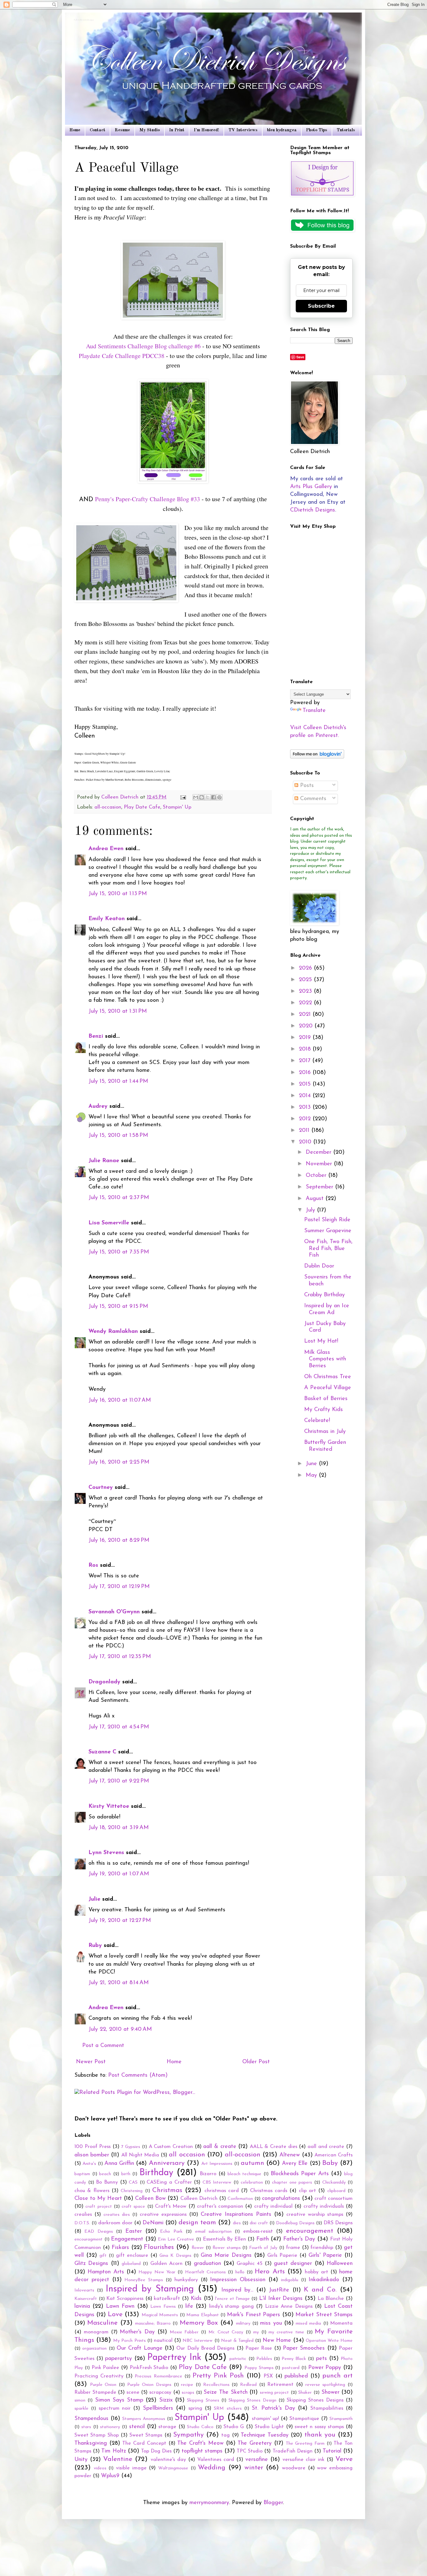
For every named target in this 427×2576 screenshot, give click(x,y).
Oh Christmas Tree (328, 1377)
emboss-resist (258, 2231)
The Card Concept (144, 2443)
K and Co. (320, 2290)
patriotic (238, 2359)
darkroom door (115, 2223)
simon (80, 2400)
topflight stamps (202, 2451)
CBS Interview (217, 2183)
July (311, 1210)
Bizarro (208, 2174)
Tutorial (332, 2451)
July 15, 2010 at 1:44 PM (118, 1081)
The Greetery (255, 2443)
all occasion (187, 2155)
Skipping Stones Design (252, 2400)
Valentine (118, 2459)
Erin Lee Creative (176, 2239)
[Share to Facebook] (213, 797)
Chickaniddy (334, 2183)
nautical (163, 2341)
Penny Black (294, 2359)
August (316, 1199)
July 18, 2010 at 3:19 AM (119, 1828)
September (320, 1187)
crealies (83, 2215)
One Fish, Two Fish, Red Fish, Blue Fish (328, 1249)
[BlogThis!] (202, 797)
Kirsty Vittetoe (109, 1807)
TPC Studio (250, 2451)
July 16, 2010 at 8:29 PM (119, 1540)
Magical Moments (160, 2315)
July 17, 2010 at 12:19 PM (119, 1587)
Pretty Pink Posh (218, 2376)
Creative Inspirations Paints (236, 2215)
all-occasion (108, 807)
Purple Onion (103, 2385)
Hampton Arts (106, 2272)
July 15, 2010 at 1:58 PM (118, 1136)
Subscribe (321, 306)
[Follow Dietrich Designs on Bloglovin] (317, 757)
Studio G (234, 2427)
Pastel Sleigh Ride (327, 1220)
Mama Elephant (202, 2315)
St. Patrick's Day (273, 2408)
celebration (252, 2183)
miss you (271, 2323)
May (312, 1475)
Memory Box (199, 2323)
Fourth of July (263, 2248)
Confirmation (240, 2199)
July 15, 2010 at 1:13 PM (118, 894)
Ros (93, 1565)
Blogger (273, 2503)
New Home (277, 2341)
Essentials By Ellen (224, 2239)
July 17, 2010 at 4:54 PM (119, 1727)
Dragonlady (104, 1682)
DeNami (153, 2223)
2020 (307, 1026)
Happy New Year (157, 2272)
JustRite (279, 2290)
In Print (177, 130)
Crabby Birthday (324, 1295)
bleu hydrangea (282, 130)
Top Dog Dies (156, 2451)
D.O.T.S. (82, 2223)
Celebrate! (317, 1421)
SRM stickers (228, 2409)
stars (86, 2427)
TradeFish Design (293, 2451)
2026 (306, 968)
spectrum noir (115, 2408)
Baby (330, 2163)
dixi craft (259, 2223)
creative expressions (163, 2215)
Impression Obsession (238, 2280)
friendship (322, 2248)
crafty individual (273, 2206)
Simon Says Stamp (119, 2400)
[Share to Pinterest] (219, 797)
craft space (133, 2207)
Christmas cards (269, 2191)
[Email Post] (183, 797)
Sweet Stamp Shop (97, 2435)
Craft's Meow (171, 2206)
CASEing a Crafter (169, 2182)
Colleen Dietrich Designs (84, 20)
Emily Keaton (107, 919)
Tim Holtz (113, 2451)
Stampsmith (341, 2419)
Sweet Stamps (146, 2435)
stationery (110, 2427)
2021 (306, 1015)
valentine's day (168, 2460)
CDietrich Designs (313, 510)
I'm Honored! (206, 130)
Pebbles (264, 2359)
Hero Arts (270, 2272)
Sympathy (188, 2435)
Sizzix (166, 2400)
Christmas (167, 2190)
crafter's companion (220, 2206)
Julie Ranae (104, 1161)
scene (133, 2392)
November (320, 1164)
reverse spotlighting (325, 2385)
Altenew (290, 2155)
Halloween (340, 2264)
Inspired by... (237, 2290)
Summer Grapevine (328, 1231)
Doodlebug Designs (295, 2223)
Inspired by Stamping (150, 2289)
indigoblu (290, 2280)
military (243, 2324)
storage (167, 2427)
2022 (306, 1003)
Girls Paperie (282, 2256)
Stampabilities (327, 2408)
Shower (330, 2392)
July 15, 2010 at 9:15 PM (118, 1307)
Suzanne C (102, 1752)
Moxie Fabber (184, 2332)
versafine (257, 2460)
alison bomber (92, 2155)
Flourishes (159, 2247)
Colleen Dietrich (199, 2199)
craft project (98, 2207)
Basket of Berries (326, 1399)
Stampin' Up (177, 807)
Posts (306, 786)
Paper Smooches (304, 2348)
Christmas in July (325, 1432)
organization (94, 2349)
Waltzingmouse (173, 2468)
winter (254, 2468)
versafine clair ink (304, 2460)
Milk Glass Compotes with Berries (325, 1359)
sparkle (81, 2409)
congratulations (281, 2199)
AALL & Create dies (274, 2147)
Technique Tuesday (265, 2435)
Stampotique (304, 2419)
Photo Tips (317, 130)
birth (126, 2174)
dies (237, 2223)
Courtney (101, 1488)
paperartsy (118, 2359)
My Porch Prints (129, 2341)
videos (100, 2468)
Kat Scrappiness (125, 2299)
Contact (98, 130)
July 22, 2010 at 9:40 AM (120, 2029)
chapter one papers (292, 2183)
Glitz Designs (91, 2264)
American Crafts (334, 2155)
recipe (187, 2385)
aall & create (220, 2147)
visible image (131, 2468)
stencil (137, 2427)
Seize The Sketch (225, 2392)
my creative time (286, 2332)
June (312, 1464)
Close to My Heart (98, 2199)
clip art (307, 2191)
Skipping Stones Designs (315, 2400)
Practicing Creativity (99, 2376)
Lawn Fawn (120, 2306)
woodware (294, 2468)
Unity (81, 2460)
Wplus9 (110, 2476)
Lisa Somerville (109, 1223)
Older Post (256, 2062)
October (317, 1176)
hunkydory (186, 2280)
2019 (306, 1038)
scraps (188, 2393)
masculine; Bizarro (153, 2324)
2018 (306, 1049)
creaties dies (117, 2215)
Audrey (98, 1107)
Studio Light (269, 2427)
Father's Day (299, 2239)
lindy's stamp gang (231, 2306)
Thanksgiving (91, 2443)
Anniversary (167, 2163)
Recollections (216, 2385)
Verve (344, 2459)
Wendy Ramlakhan (113, 1332)
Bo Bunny (107, 2182)
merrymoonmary (209, 2503)
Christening (132, 2191)
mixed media (308, 2324)
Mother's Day (137, 2332)
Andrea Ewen (106, 849)
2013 (306, 1107)
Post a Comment (103, 2046)
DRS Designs (338, 2223)
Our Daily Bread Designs (205, 2348)
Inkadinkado (324, 2280)
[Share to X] (208, 797)
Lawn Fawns (163, 2307)
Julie (94, 1899)
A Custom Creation (171, 2147)
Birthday (156, 2173)
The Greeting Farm (305, 2444)
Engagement (127, 2239)
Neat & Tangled (237, 2341)
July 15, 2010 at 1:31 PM (118, 1011)
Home (75, 130)
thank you (320, 2435)
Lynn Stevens (106, 1853)
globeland (131, 2264)
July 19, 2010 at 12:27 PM (120, 1921)
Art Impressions (217, 2164)
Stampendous (91, 2419)
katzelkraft (167, 2299)
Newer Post (91, 2062)
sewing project (274, 2393)
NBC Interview (198, 2341)
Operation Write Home (329, 2341)
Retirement (280, 2385)
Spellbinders (158, 2408)
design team (197, 2223)
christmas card (222, 2191)
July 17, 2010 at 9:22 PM (119, 1781)
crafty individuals (324, 2206)
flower (198, 2248)
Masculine (102, 2323)
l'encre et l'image (232, 2299)
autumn (252, 2163)
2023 (306, 991)
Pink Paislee (105, 2368)
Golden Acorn (166, 2264)
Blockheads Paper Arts (300, 2174)
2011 (305, 1131)
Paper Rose (259, 2348)
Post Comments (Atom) (138, 2075)
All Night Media (140, 2155)
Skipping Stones (203, 2400)
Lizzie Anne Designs (289, 2306)
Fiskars (120, 2248)
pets (322, 2359)
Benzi (96, 1036)
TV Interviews (243, 130)
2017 (306, 1061)
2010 (306, 1142)
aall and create (326, 2147)
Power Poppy (325, 2368)
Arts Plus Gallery (311, 487)
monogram (96, 2332)
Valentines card (216, 2460)
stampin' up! (266, 2419)
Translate (314, 711)
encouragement (310, 2231)
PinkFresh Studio (149, 2368)
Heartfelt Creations (205, 2272)
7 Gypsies (131, 2147)
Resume (122, 130)
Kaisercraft (86, 2299)
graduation (207, 2264)
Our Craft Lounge (140, 2348)
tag (226, 2435)
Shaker (305, 2393)
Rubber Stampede (95, 2392)
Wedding (212, 2468)
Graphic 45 (249, 2264)
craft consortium (334, 2199)
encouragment (88, 2239)
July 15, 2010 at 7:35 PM (119, 1252)
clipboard (336, 2191)
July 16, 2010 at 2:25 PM (119, 1462)
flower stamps (227, 2248)
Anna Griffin (119, 2164)
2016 (306, 1073)
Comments (312, 799)
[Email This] (196, 797)
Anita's (89, 2164)
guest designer (293, 2264)
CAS (133, 2183)
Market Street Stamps (324, 2315)
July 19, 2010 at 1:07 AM (119, 1874)
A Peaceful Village (328, 1388)
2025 (306, 980)
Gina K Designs (175, 2256)
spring (195, 2408)
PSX (268, 2376)
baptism (82, 2174)
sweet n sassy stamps (319, 2427)
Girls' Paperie (325, 2256)
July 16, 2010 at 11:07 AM (120, 1400)
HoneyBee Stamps (144, 2280)
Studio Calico (200, 2427)
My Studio (150, 130)
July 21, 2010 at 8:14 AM (119, 1983)
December (319, 1152)
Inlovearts (84, 2290)
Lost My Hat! (321, 1341)
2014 (306, 1096)
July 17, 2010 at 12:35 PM (120, 1657)
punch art (337, 2376)
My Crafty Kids (324, 1410)
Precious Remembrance (158, 2376)
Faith (263, 2239)
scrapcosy (160, 2392)
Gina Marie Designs (226, 2256)
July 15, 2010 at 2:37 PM (119, 1198)
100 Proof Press (93, 2147)
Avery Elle (295, 2164)
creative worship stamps (315, 2215)
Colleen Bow (150, 2199)
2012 (306, 1119)
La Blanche (331, 2299)
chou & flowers (92, 2191)
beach (105, 2174)
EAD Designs (98, 2232)
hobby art (316, 2272)
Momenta (341, 2323)
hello (240, 2272)
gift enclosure (132, 2256)
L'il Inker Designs (281, 2299)
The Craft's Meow (200, 2443)
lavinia (82, 2306)
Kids (196, 2299)
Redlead (248, 2385)
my (256, 2332)
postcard (291, 2368)
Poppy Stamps (259, 2368)
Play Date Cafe (142, 807)
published (296, 2376)
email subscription (213, 2232)
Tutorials (346, 130)
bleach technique (245, 2174)
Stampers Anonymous (144, 2419)
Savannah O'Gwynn (114, 1612)
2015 (306, 1084)
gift (103, 2256)
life (189, 2306)
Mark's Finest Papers (254, 2315)
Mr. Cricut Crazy (226, 2332)
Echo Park (171, 2232)
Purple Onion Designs (149, 2385)
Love (115, 2314)
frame (293, 2248)
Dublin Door (319, 1266)
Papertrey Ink (174, 2358)
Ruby (95, 1946)
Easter (134, 2231)
